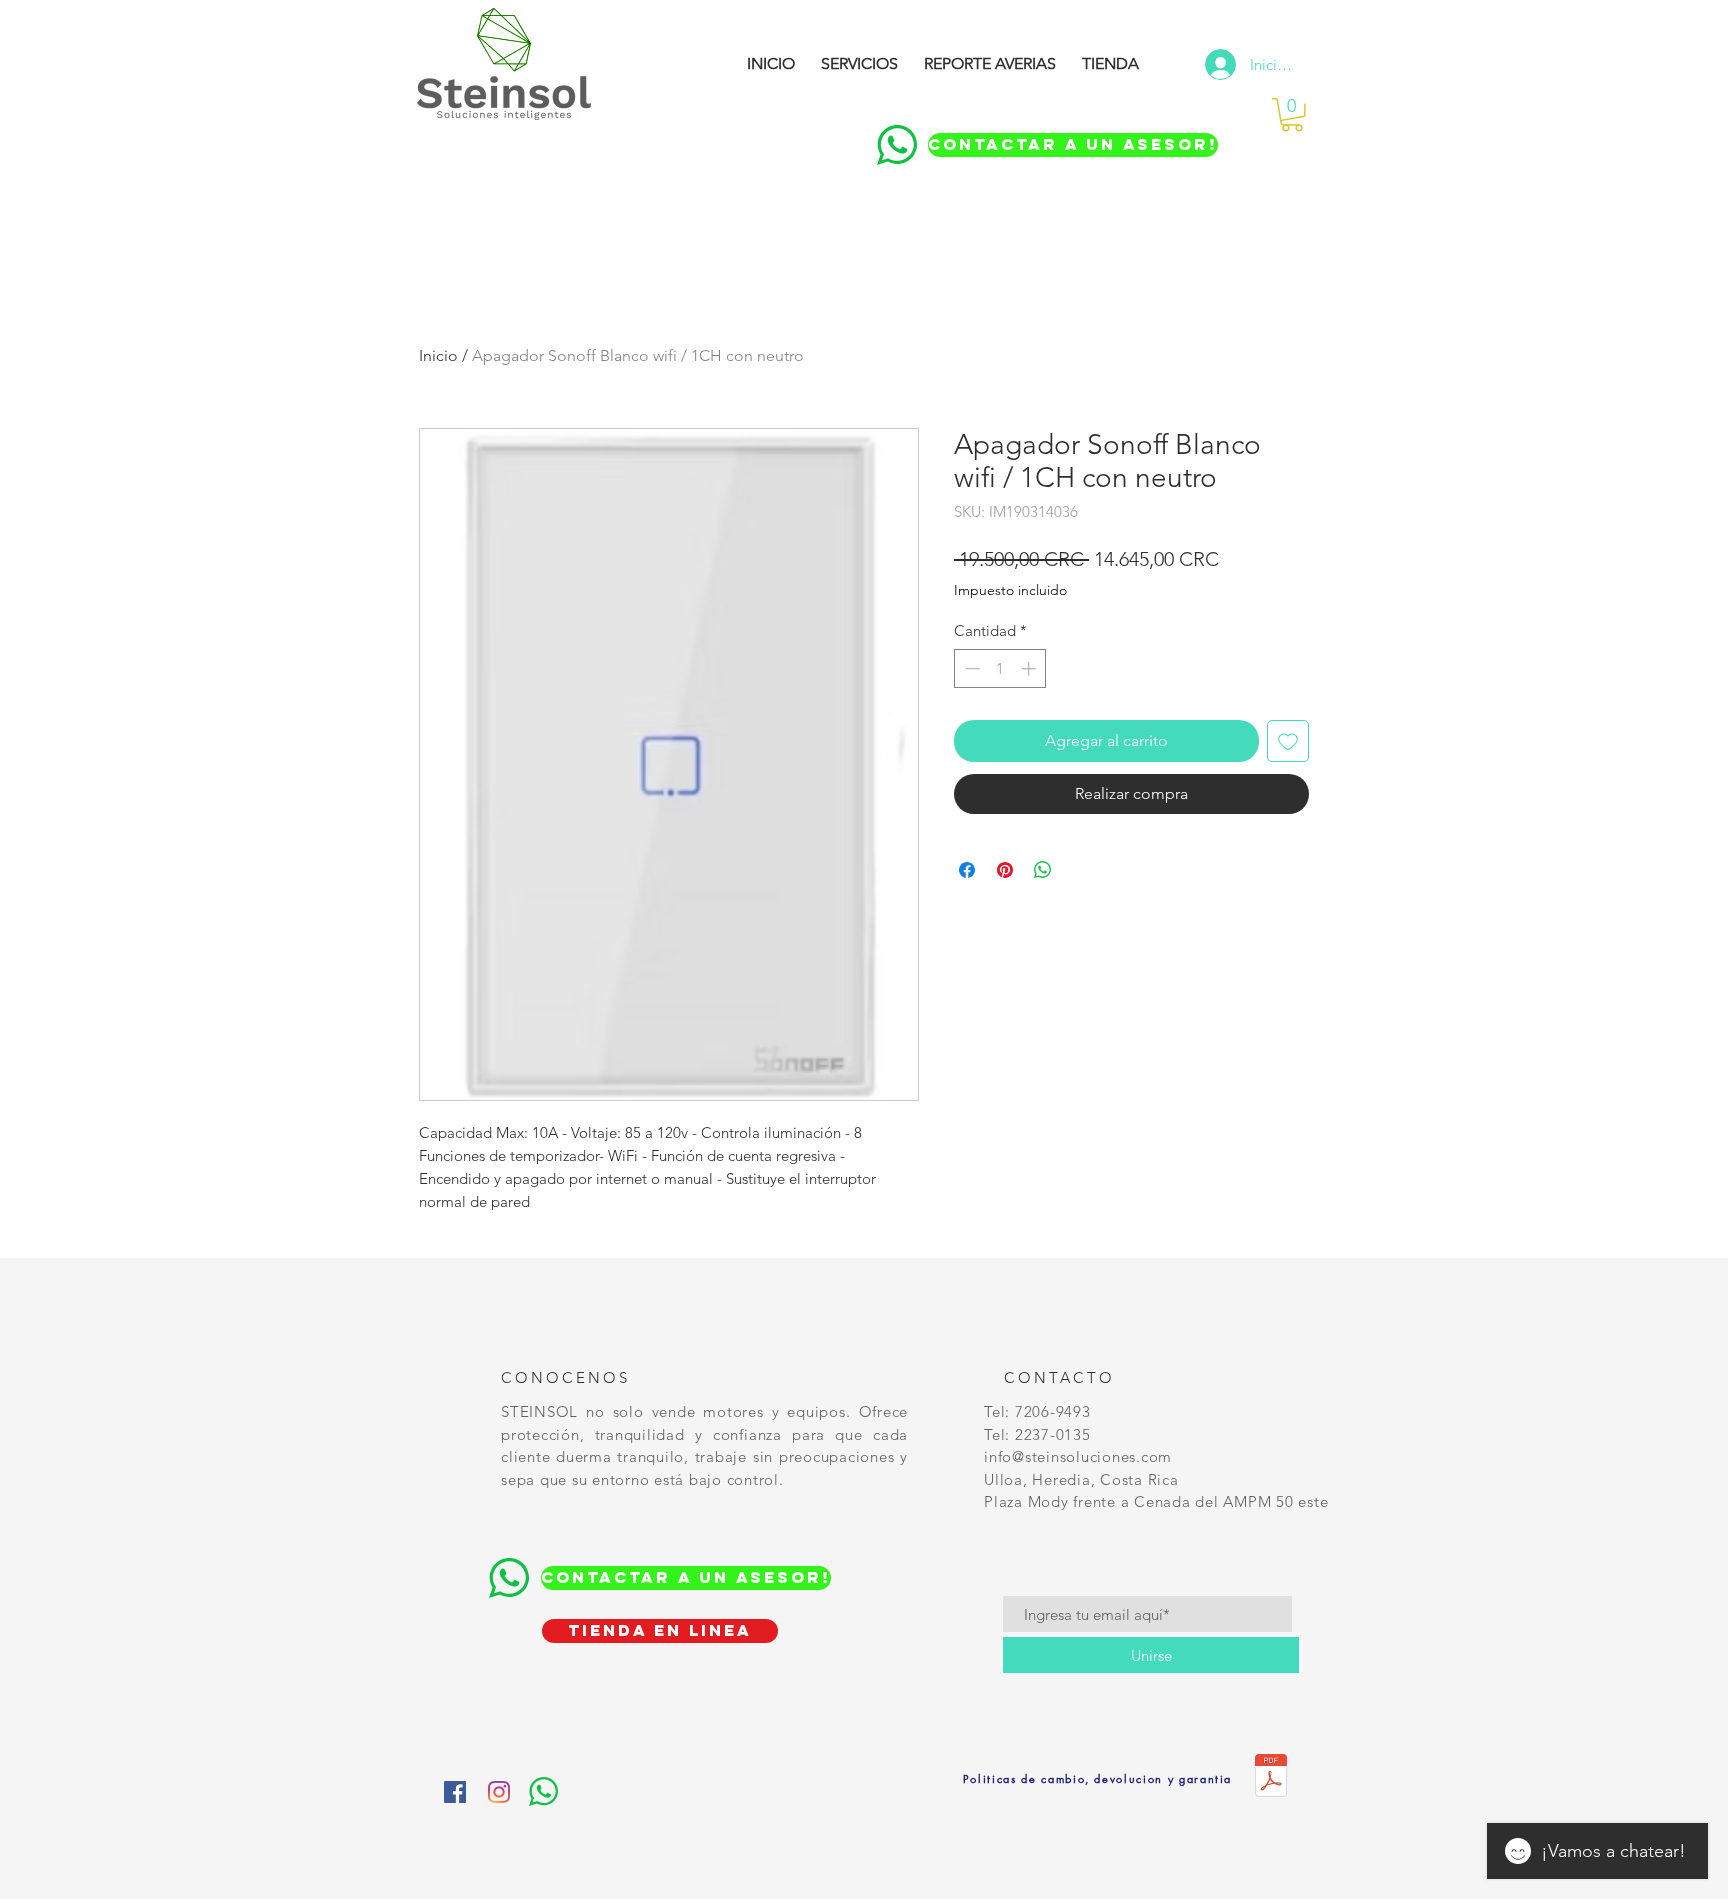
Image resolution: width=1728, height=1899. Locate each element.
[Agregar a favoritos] (1288, 741)
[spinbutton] (1000, 668)
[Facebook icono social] (455, 1792)
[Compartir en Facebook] (967, 870)
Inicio (438, 355)
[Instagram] (499, 1792)
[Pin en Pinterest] (1005, 870)
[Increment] (1030, 668)
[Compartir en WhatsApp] (1043, 870)
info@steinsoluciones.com (1078, 1456)
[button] (1292, 115)
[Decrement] (970, 668)
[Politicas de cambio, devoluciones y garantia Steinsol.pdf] (1271, 1778)
